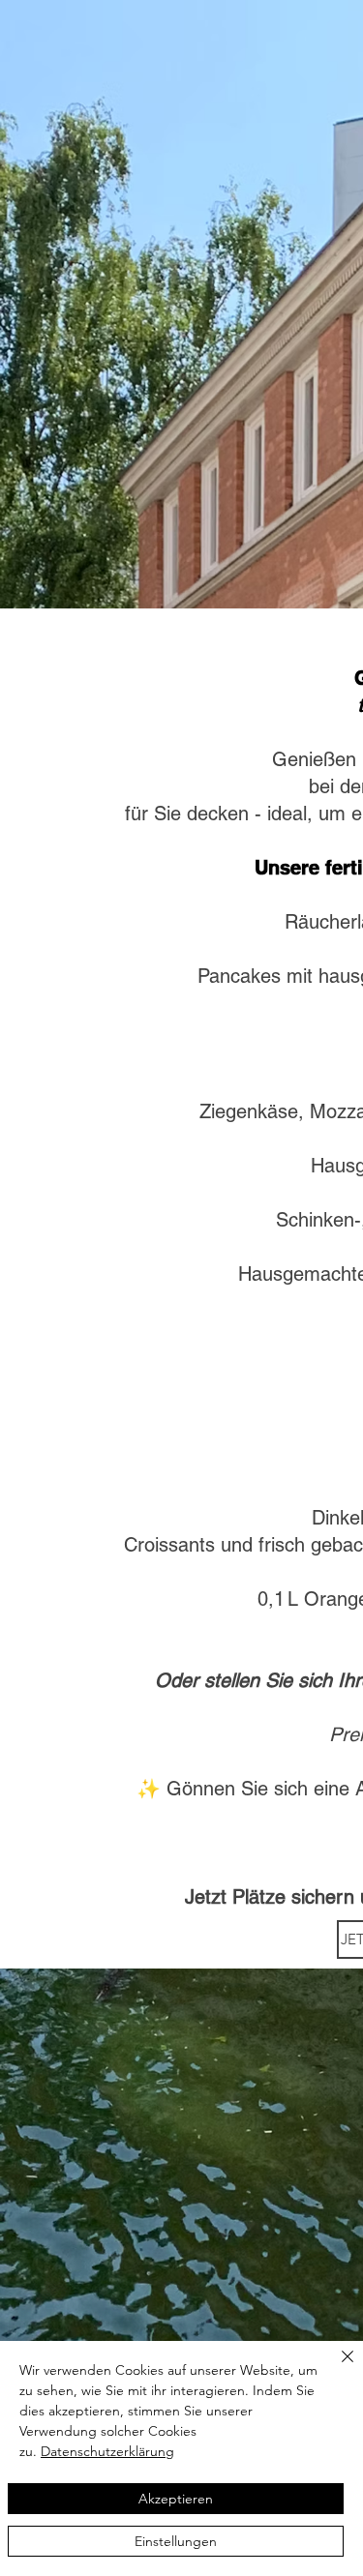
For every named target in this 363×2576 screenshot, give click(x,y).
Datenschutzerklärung (107, 2451)
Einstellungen (176, 2541)
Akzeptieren (176, 2499)
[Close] (336, 2368)
